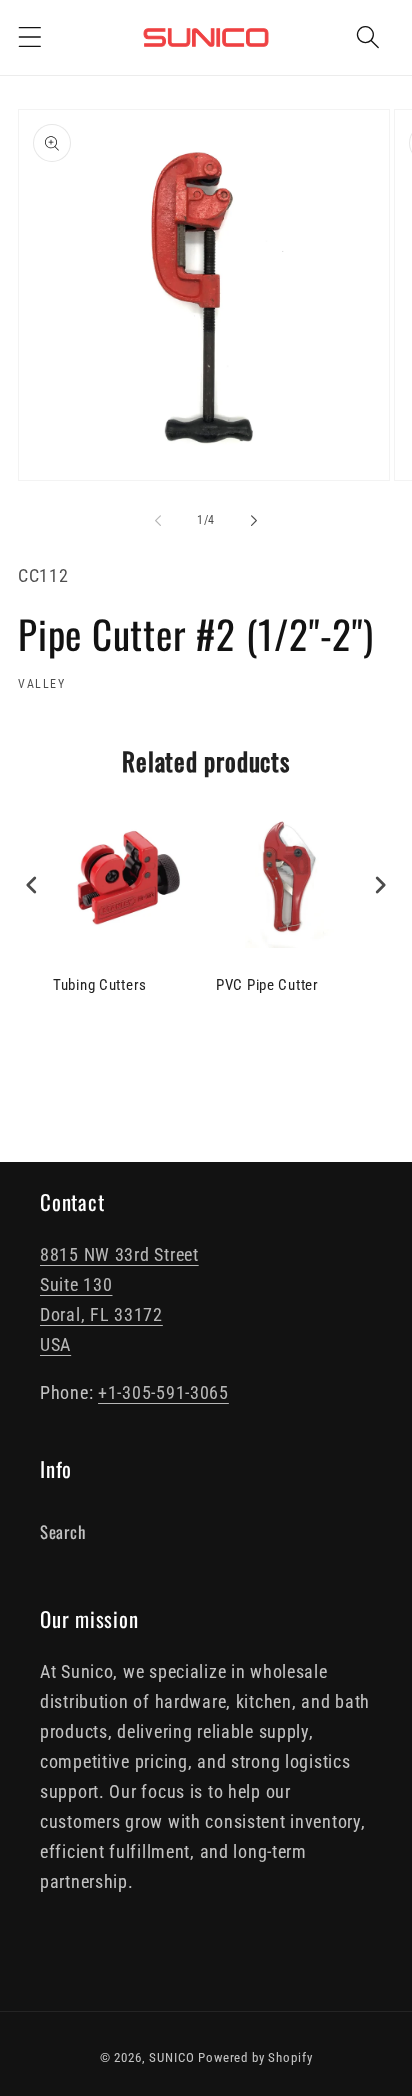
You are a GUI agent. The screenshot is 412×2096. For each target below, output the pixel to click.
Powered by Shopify (255, 2057)
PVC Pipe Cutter (267, 985)
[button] (30, 37)
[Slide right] (254, 521)
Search (62, 1531)
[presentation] (32, 884)
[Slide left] (158, 521)
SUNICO (171, 2057)
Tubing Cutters (100, 985)
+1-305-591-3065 (163, 1392)
